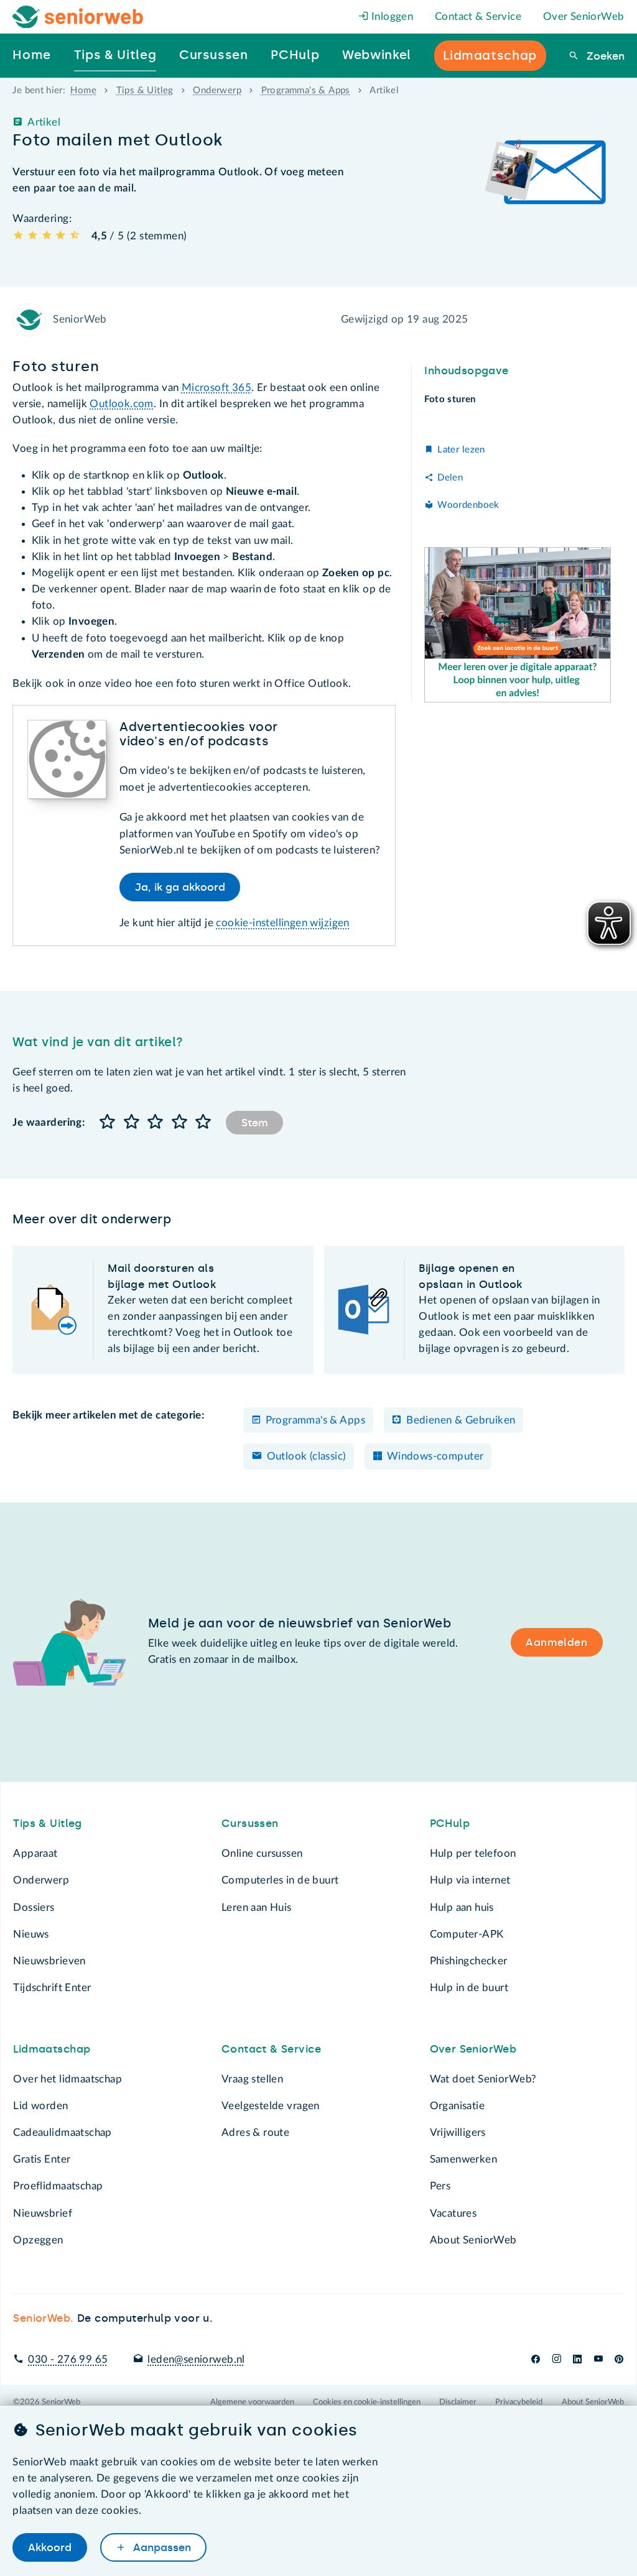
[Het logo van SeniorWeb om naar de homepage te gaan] (78, 17)
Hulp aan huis (462, 1907)
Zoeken (604, 56)
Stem (255, 1123)
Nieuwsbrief (42, 2213)
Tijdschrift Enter (52, 1988)
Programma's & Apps (306, 90)
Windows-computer (435, 1456)
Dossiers (34, 1907)
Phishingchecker (469, 1961)
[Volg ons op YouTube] (598, 2359)
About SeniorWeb (473, 2240)
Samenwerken (463, 2159)
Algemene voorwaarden (252, 2402)
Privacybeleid (519, 2402)
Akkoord (50, 2547)
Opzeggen (38, 2240)
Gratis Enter (42, 2159)
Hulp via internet (470, 1880)
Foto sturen (450, 399)
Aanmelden (556, 1642)
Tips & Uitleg (145, 90)
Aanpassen (160, 2547)
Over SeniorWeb (584, 16)
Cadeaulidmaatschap (62, 2132)
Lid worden (40, 2106)
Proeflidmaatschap (58, 2186)
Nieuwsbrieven (49, 1961)
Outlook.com (121, 404)
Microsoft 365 (216, 388)
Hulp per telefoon (473, 1853)
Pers (440, 2186)
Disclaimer (458, 2402)
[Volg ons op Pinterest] (619, 2359)
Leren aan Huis (257, 1907)
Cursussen (250, 1823)
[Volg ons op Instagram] (556, 2359)
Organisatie (457, 2106)
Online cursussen (262, 1853)
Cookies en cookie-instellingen (367, 2402)
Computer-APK (467, 1934)
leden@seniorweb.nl (196, 2359)
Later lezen (461, 450)
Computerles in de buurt (280, 1880)
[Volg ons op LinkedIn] (578, 2359)
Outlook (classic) (307, 1456)
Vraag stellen (252, 2079)
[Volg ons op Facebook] (536, 2359)
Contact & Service (478, 16)
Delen (450, 478)
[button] (107, 1122)
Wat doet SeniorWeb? (483, 2079)
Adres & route (255, 2132)
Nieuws (31, 1934)
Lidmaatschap (52, 2049)
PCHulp (450, 1823)
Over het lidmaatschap (67, 2079)
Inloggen (391, 16)
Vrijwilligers (458, 2132)
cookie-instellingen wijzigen (282, 923)
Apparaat (35, 1853)
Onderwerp (217, 90)
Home (83, 90)
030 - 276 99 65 (68, 2359)
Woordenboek (468, 505)
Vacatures (453, 2213)
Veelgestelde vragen (271, 2106)
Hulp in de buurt (469, 1988)
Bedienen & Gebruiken (461, 1420)
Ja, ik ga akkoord (180, 887)
